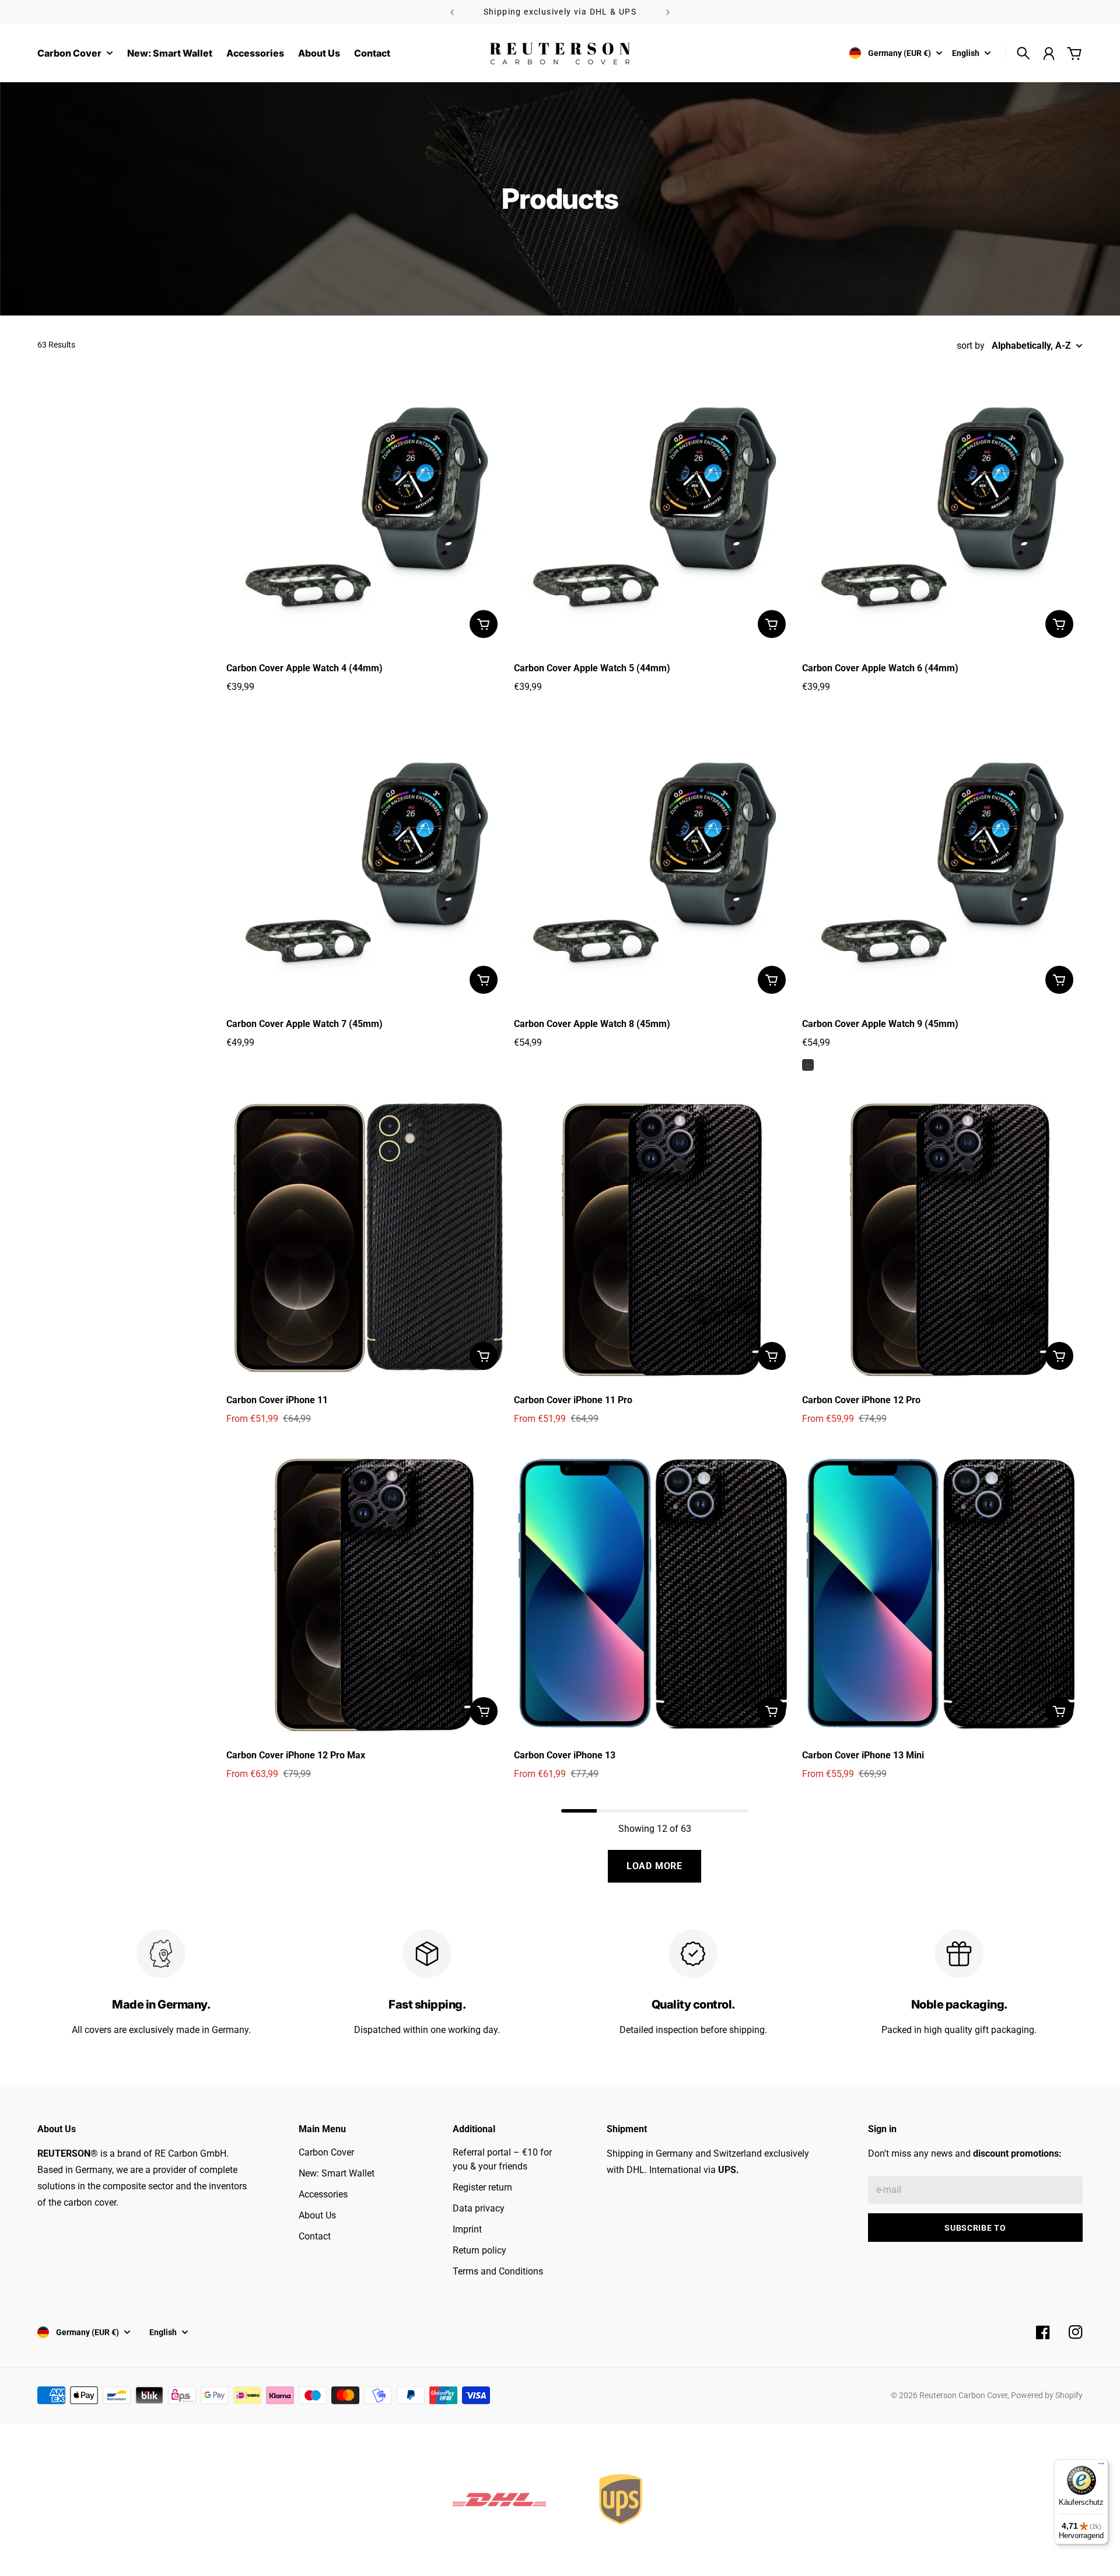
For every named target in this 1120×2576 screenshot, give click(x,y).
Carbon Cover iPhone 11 (277, 1400)
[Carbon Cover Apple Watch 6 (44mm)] (942, 507)
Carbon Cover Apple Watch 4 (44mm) (304, 668)
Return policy (480, 2250)
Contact (315, 2236)
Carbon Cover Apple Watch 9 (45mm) (880, 1024)
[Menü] (1101, 2466)
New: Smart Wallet (337, 2173)
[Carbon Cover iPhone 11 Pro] (654, 1239)
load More (654, 1866)
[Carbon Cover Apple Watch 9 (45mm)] (942, 862)
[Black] (808, 1065)
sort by (971, 346)
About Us (317, 2215)
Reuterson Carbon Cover (963, 2395)
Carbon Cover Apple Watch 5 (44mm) (592, 668)
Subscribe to (975, 2228)
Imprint (467, 2229)
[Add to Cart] (484, 624)
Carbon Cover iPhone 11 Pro (573, 1400)
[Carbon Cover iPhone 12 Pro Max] (367, 1594)
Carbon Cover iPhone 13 (565, 1755)
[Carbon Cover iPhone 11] (367, 1239)
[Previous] (452, 12)
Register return (482, 2187)
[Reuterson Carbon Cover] (560, 53)
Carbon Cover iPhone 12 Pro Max (296, 1755)
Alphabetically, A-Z (1031, 346)
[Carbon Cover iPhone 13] (654, 1594)
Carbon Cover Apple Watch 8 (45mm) (592, 1024)
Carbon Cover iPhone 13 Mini (863, 1755)
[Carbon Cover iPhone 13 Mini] (942, 1594)
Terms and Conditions (498, 2271)
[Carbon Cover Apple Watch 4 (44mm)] (367, 507)
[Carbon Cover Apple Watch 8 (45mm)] (654, 862)
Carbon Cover (326, 2152)
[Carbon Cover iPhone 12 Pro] (942, 1239)
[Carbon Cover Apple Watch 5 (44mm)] (654, 507)
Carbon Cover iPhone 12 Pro (861, 1400)
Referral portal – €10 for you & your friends (502, 2159)
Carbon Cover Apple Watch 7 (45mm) (304, 1024)
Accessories (323, 2194)
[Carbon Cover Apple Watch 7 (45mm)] (367, 862)
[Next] (668, 12)
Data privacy (479, 2208)
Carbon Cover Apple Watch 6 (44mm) (880, 668)
